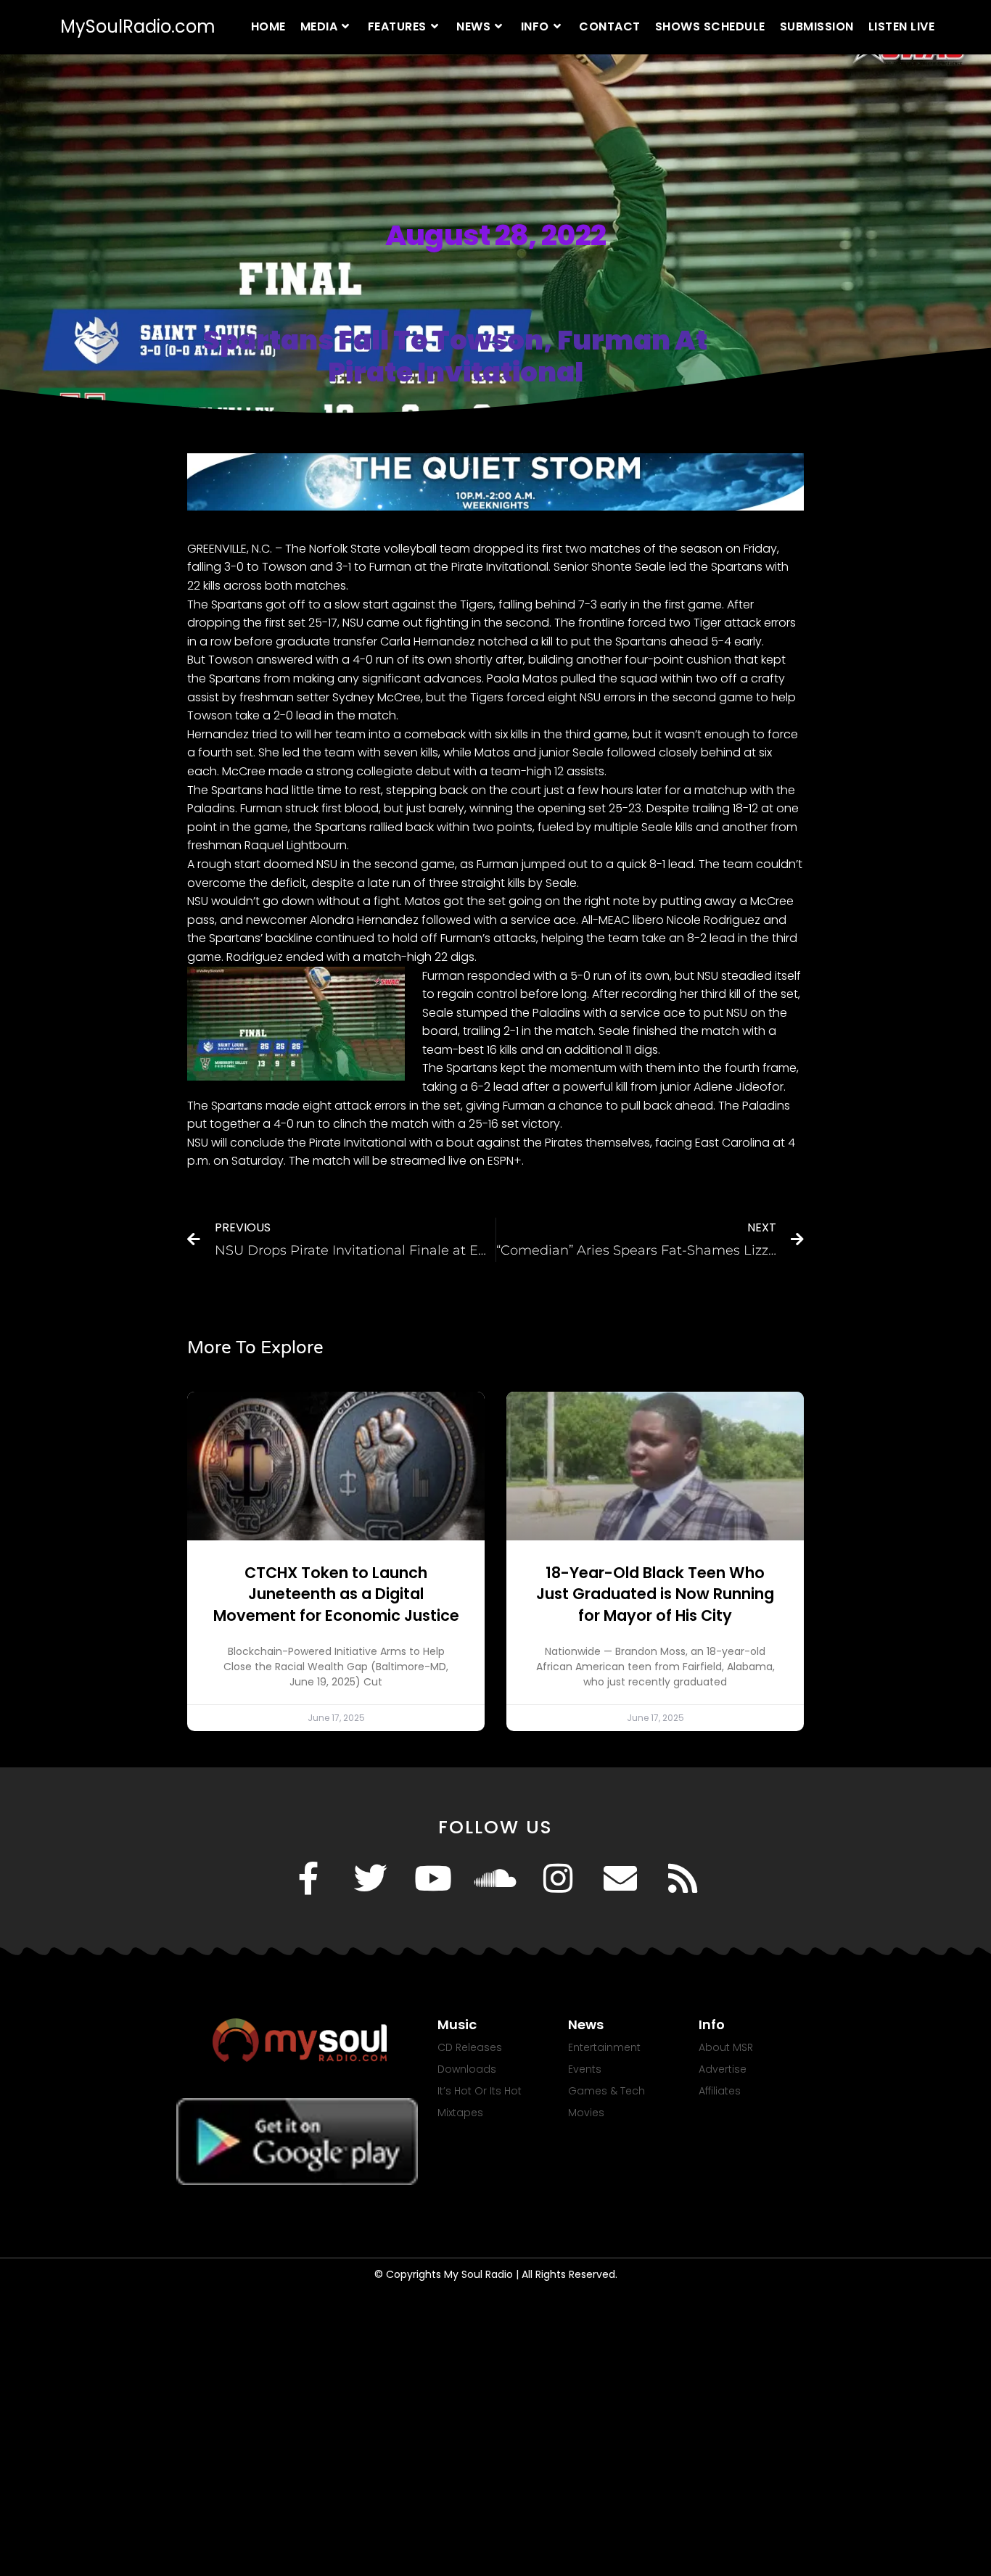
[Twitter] (371, 1878)
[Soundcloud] (495, 1878)
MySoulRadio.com (138, 26)
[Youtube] (433, 1878)
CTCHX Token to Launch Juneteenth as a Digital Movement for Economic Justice (336, 1594)
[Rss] (683, 1878)
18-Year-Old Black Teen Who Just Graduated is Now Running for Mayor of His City (655, 1594)
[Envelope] (620, 1878)
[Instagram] (558, 1878)
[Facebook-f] (308, 1878)
